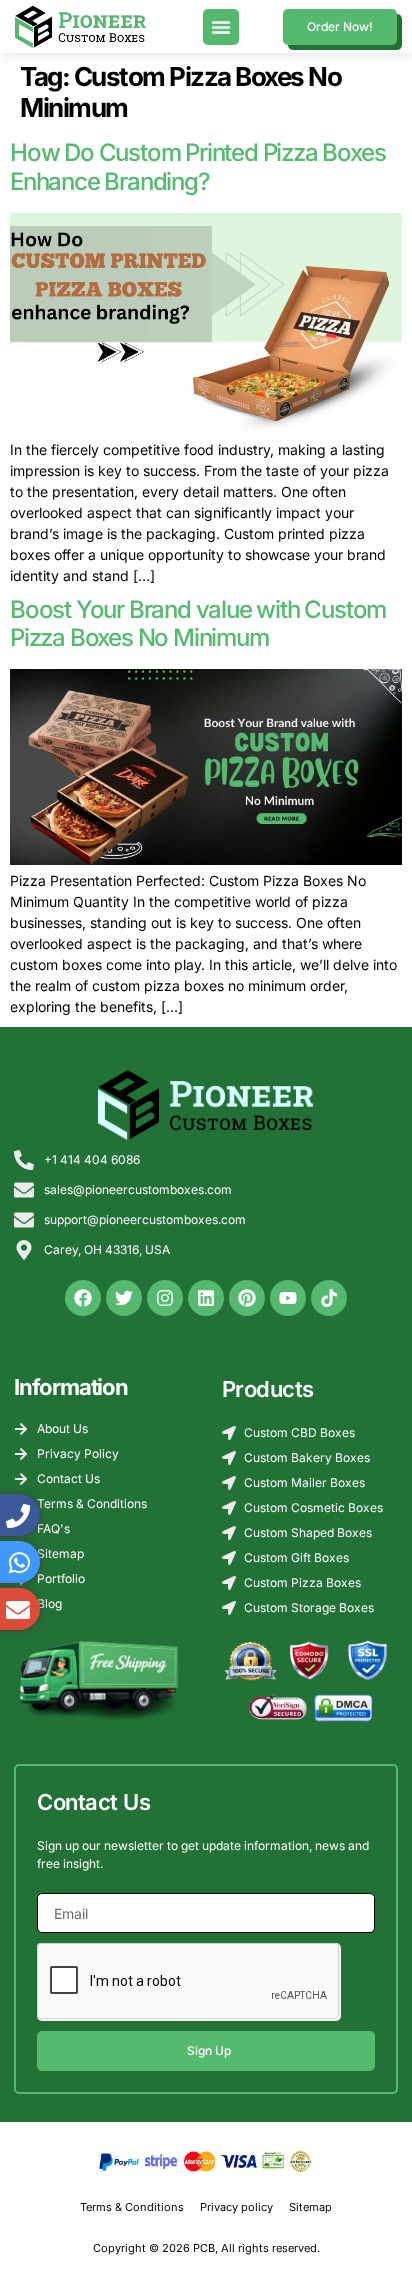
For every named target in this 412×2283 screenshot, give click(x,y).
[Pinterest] (247, 1298)
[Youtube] (288, 1298)
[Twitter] (124, 1298)
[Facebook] (83, 1298)
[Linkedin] (206, 1298)
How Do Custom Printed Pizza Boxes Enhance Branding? (197, 167)
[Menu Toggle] (221, 27)
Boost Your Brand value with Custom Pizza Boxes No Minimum (198, 624)
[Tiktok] (329, 1298)
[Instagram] (165, 1298)
